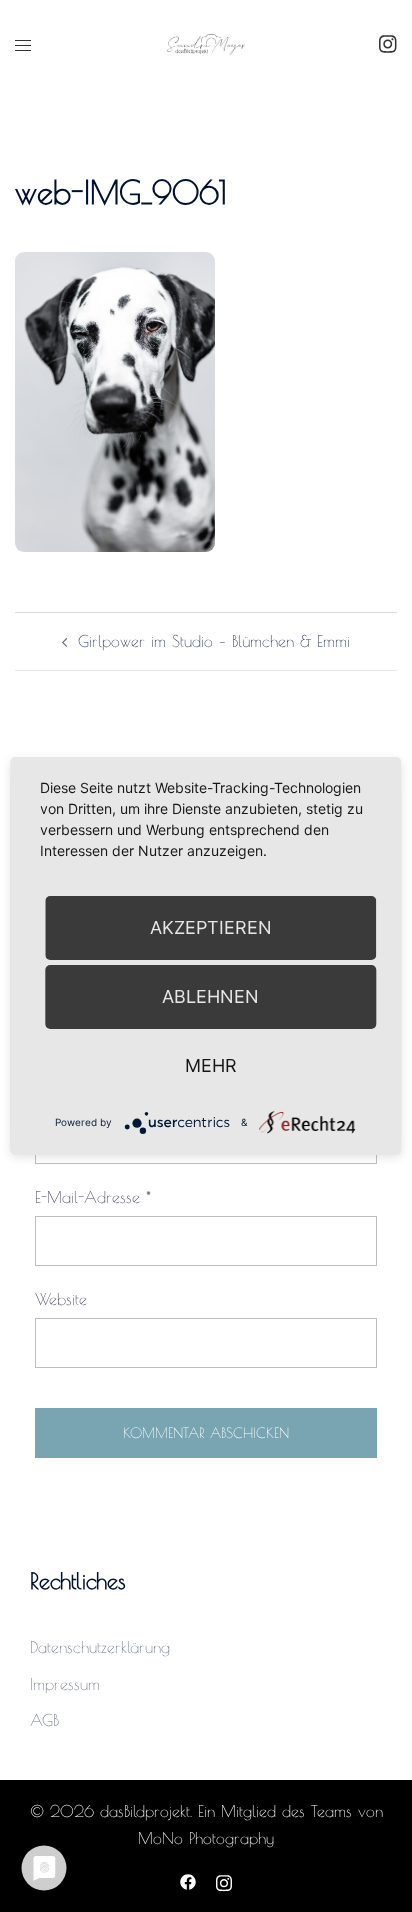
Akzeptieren (211, 927)
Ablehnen (210, 996)
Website (61, 1299)
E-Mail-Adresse (93, 1197)
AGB (44, 1720)
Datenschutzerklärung (100, 1647)
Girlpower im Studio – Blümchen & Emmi (214, 641)
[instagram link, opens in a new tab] (386, 43)
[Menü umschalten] (23, 45)
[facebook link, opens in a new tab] (188, 1880)
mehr (211, 1065)
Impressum (65, 1684)
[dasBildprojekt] (205, 43)
